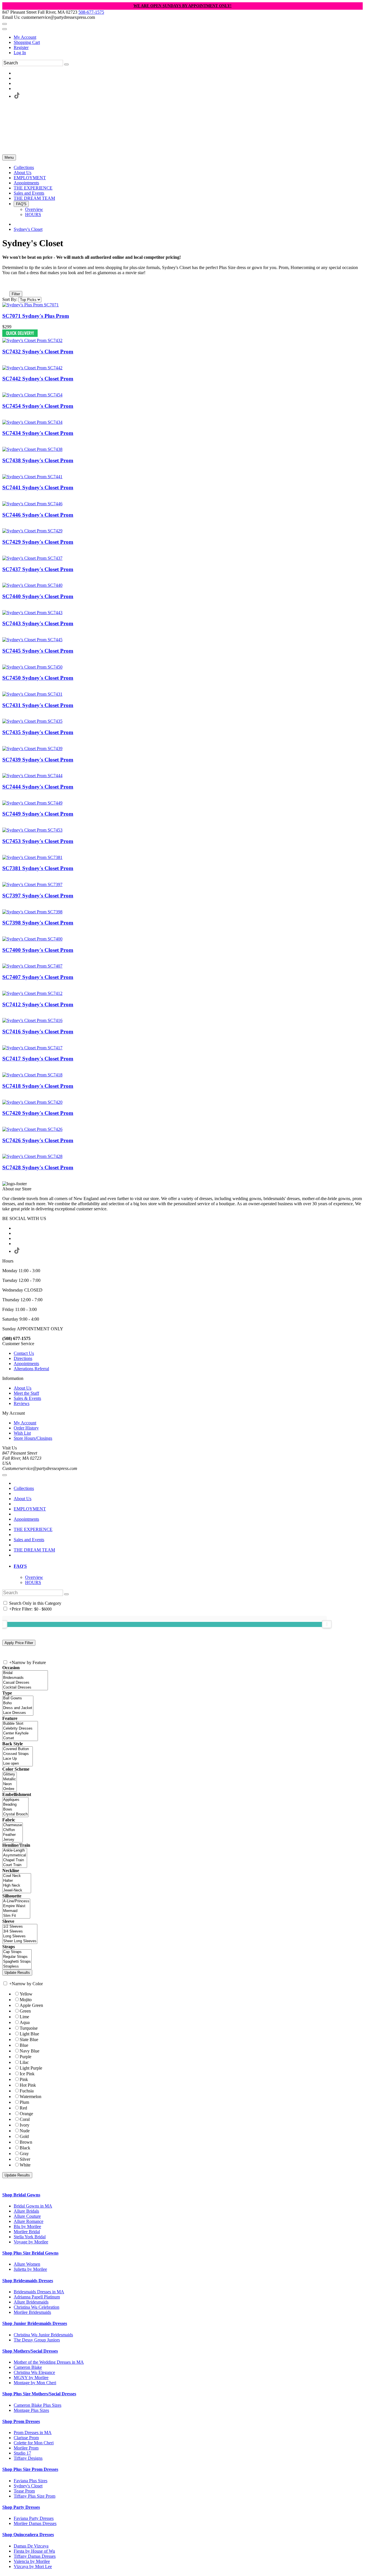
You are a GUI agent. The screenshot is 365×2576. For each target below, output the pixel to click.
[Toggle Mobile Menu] (5, 1475)
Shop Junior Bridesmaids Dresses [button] (35, 2323)
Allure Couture (27, 2216)
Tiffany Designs (28, 2458)
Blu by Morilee (27, 2226)
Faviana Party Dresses (34, 2518)
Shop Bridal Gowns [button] (21, 2195)
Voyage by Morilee (31, 2242)
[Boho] (18, 1703)
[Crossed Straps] (18, 1754)
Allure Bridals (26, 2211)
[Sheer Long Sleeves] (20, 1941)
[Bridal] (25, 1673)
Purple (26, 2057)
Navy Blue (30, 2051)
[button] (24, 167)
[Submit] (66, 64)
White (25, 2165)
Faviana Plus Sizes (31, 2481)
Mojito (26, 2000)
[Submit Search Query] (66, 1594)
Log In (20, 53)
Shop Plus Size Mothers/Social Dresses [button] (39, 2394)
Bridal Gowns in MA (33, 2206)
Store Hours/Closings (33, 1438)
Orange (26, 2114)
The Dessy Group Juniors (37, 2340)
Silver (25, 2159)
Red (23, 2108)
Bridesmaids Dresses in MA (39, 2292)
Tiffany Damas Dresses (35, 2556)
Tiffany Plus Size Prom (35, 2496)
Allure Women (27, 2264)
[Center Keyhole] (20, 1733)
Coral (25, 2119)
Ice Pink (27, 2074)
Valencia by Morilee (32, 2561)
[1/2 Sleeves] (20, 1927)
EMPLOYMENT (30, 1509)
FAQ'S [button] (20, 1566)
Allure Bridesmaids (31, 2302)
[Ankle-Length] (15, 1851)
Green (25, 2011)
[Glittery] (10, 1774)
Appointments (26, 1364)
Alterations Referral (31, 1369)
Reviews (22, 1403)
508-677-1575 (91, 12)
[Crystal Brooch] (15, 1814)
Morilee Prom (26, 2448)
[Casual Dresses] (25, 1683)
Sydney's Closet (28, 229)
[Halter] (17, 1881)
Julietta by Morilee (30, 2269)
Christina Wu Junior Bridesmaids (43, 2335)
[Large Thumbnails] (10, 286)
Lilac (24, 2062)
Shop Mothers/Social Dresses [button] (30, 2351)
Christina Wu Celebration (36, 2307)
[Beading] (15, 1805)
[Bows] (15, 1810)
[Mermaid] (16, 1911)
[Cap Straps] (17, 1952)
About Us (23, 1388)
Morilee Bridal (27, 2232)
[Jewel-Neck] (17, 1890)
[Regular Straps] (17, 1957)
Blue (24, 2045)
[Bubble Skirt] (20, 1724)
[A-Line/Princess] (16, 1901)
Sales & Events (27, 1398)
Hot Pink (28, 2085)
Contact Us (24, 1353)
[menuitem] (188, 37)
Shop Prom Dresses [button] (21, 2421)
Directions (23, 1358)
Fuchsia (27, 2091)
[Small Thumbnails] (5, 286)
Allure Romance (29, 2221)
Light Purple (31, 2068)
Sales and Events (29, 1540)
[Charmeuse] (13, 1825)
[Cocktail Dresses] (25, 1688)
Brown (26, 2142)
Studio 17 (22, 2453)
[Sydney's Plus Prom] (31, 305)
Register (21, 47)
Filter (16, 294)
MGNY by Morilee (31, 2378)
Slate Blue (29, 2040)
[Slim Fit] (16, 1916)
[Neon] (10, 1784)
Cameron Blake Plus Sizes (37, 2405)
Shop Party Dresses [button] (21, 2507)
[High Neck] (17, 1886)
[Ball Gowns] (18, 1698)
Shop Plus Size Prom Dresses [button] (30, 2469)
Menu (9, 157)
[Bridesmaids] (25, 1678)
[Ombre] (10, 1789)
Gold (24, 2136)
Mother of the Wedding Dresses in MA (49, 2362)
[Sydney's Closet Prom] (32, 340)
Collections (24, 1488)
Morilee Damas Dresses (35, 2523)
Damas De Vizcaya (31, 2546)
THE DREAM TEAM (34, 1550)
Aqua (25, 2022)
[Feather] (13, 1835)
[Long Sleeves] (20, 1936)
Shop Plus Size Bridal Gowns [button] (30, 2253)
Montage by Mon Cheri (35, 2383)
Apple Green (31, 2005)
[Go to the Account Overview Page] (5, 29)
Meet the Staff (26, 1393)
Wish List (22, 1433)
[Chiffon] (13, 1830)
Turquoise (29, 2028)
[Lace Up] (18, 1759)
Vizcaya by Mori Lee (33, 2566)
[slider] (327, 1624)
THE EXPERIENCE (33, 1529)
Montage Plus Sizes (31, 2410)
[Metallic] (10, 1779)
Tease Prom (24, 2491)
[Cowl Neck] (17, 1876)
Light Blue (29, 2034)
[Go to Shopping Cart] (5, 24)
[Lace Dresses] (18, 1713)
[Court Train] (15, 1865)
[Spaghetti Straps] (17, 1962)
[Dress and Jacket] (18, 1708)
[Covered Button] (18, 1749)
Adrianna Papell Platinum (37, 2297)
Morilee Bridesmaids (32, 2312)
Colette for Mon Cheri (34, 2443)
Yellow (26, 1994)
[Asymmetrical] (15, 1855)
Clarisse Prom (26, 2438)
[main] (182, 709)
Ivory (25, 2125)
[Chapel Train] (15, 1860)
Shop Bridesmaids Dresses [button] (28, 2281)
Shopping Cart (27, 42)
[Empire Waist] (16, 1906)
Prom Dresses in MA (33, 2433)
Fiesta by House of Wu (34, 2551)
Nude (25, 2131)
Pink (24, 2079)
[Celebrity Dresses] (20, 1729)
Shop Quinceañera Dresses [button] (28, 2535)
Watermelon (31, 2097)
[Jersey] (13, 1840)
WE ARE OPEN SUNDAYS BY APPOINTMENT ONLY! (182, 6)
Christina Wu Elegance (34, 2372)
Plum (24, 2102)
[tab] (188, 1566)
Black (25, 2148)
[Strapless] (17, 1967)
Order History (26, 1428)
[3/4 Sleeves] (20, 1932)
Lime (24, 2017)
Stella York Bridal (30, 2237)
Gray (24, 2154)
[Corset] (20, 1738)
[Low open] (18, 1764)
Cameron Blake (28, 2367)
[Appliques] (15, 1800)
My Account (25, 37)
